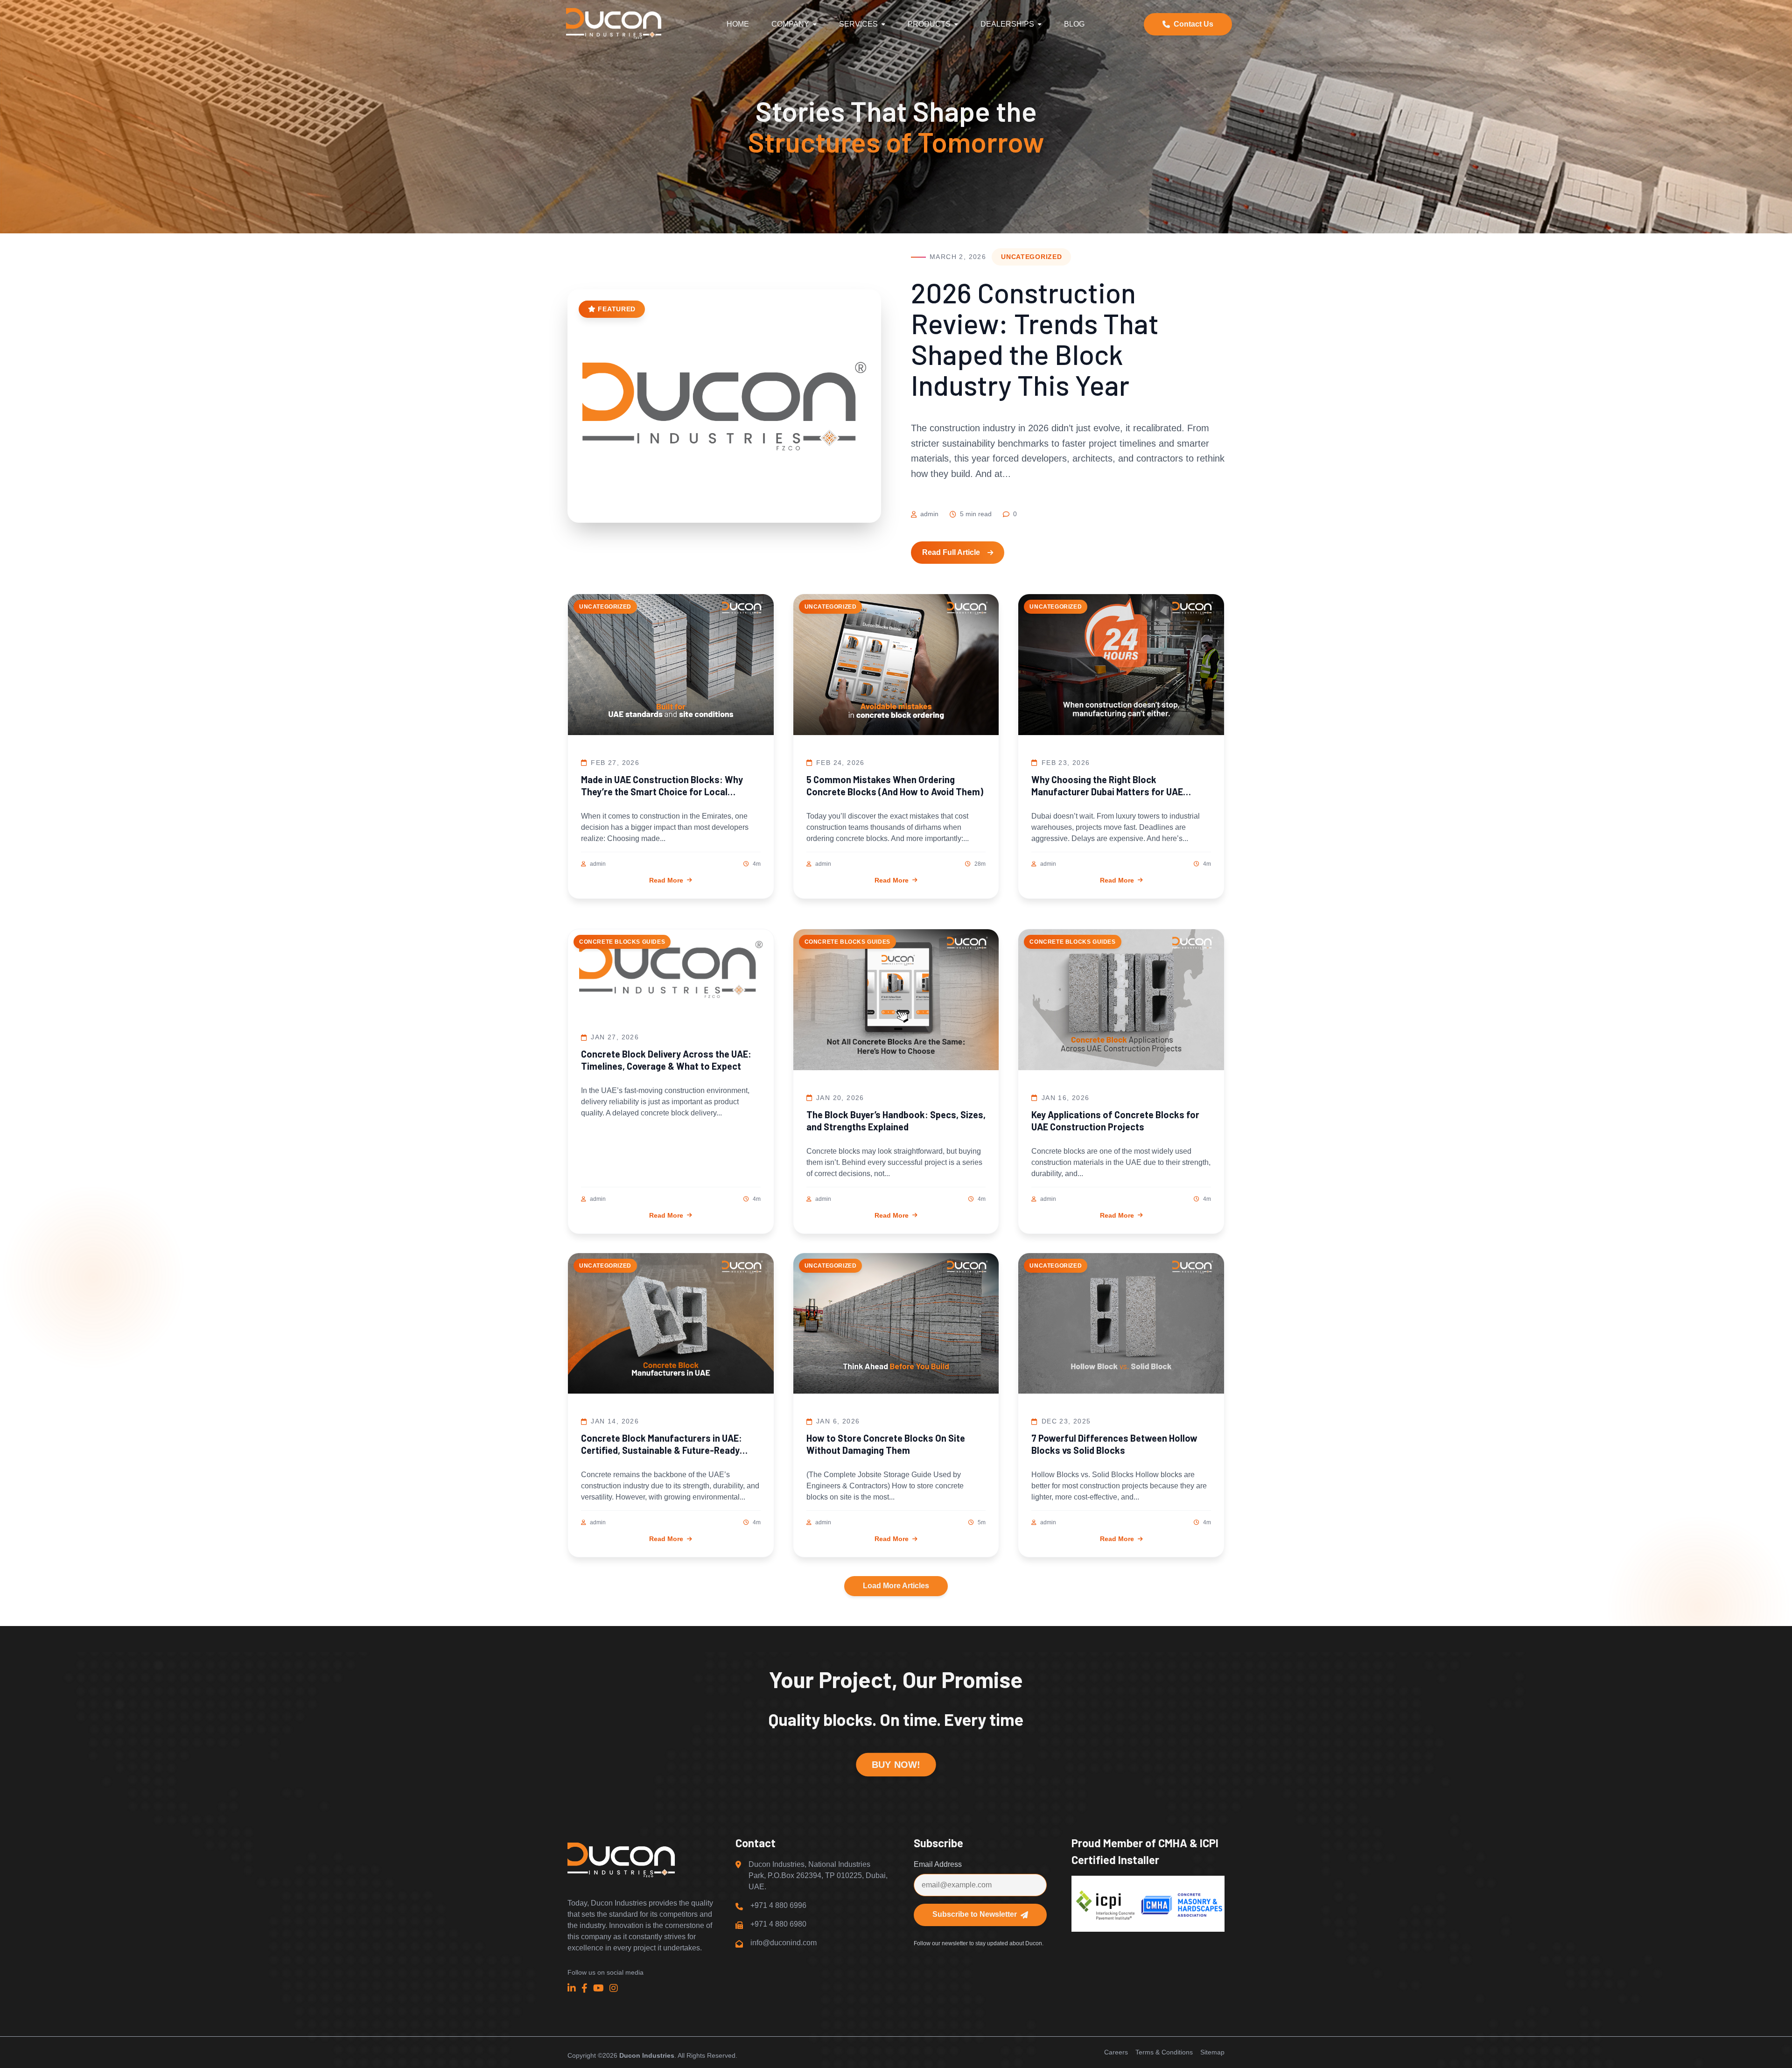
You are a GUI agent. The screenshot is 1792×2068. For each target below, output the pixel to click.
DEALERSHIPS (1007, 24)
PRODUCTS (929, 24)
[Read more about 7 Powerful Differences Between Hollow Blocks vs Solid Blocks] (1121, 1325)
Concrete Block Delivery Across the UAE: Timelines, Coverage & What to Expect (666, 1060)
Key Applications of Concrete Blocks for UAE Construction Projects (1115, 1121)
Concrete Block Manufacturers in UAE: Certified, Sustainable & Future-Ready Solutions (661, 1444)
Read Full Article (951, 552)
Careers (1116, 2052)
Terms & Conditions (1164, 2052)
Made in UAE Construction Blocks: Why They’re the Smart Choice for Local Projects (662, 786)
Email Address (938, 1864)
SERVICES (858, 24)
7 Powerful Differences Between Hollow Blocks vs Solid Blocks (1114, 1444)
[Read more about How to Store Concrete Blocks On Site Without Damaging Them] (896, 1325)
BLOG (1074, 24)
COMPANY (790, 24)
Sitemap (1212, 2052)
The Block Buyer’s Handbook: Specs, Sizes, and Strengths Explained (896, 1121)
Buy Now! (896, 1764)
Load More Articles (896, 1586)
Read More (666, 880)
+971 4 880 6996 (778, 1905)
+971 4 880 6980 (778, 1924)
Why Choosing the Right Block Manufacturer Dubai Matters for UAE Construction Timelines (1107, 786)
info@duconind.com (784, 1943)
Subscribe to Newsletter (975, 1914)
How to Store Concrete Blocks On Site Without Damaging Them (886, 1444)
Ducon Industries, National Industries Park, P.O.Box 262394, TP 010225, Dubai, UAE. (818, 1875)
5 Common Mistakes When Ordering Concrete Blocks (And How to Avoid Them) (895, 785)
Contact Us (1193, 24)
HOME (738, 24)
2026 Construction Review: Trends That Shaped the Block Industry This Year (1035, 338)
